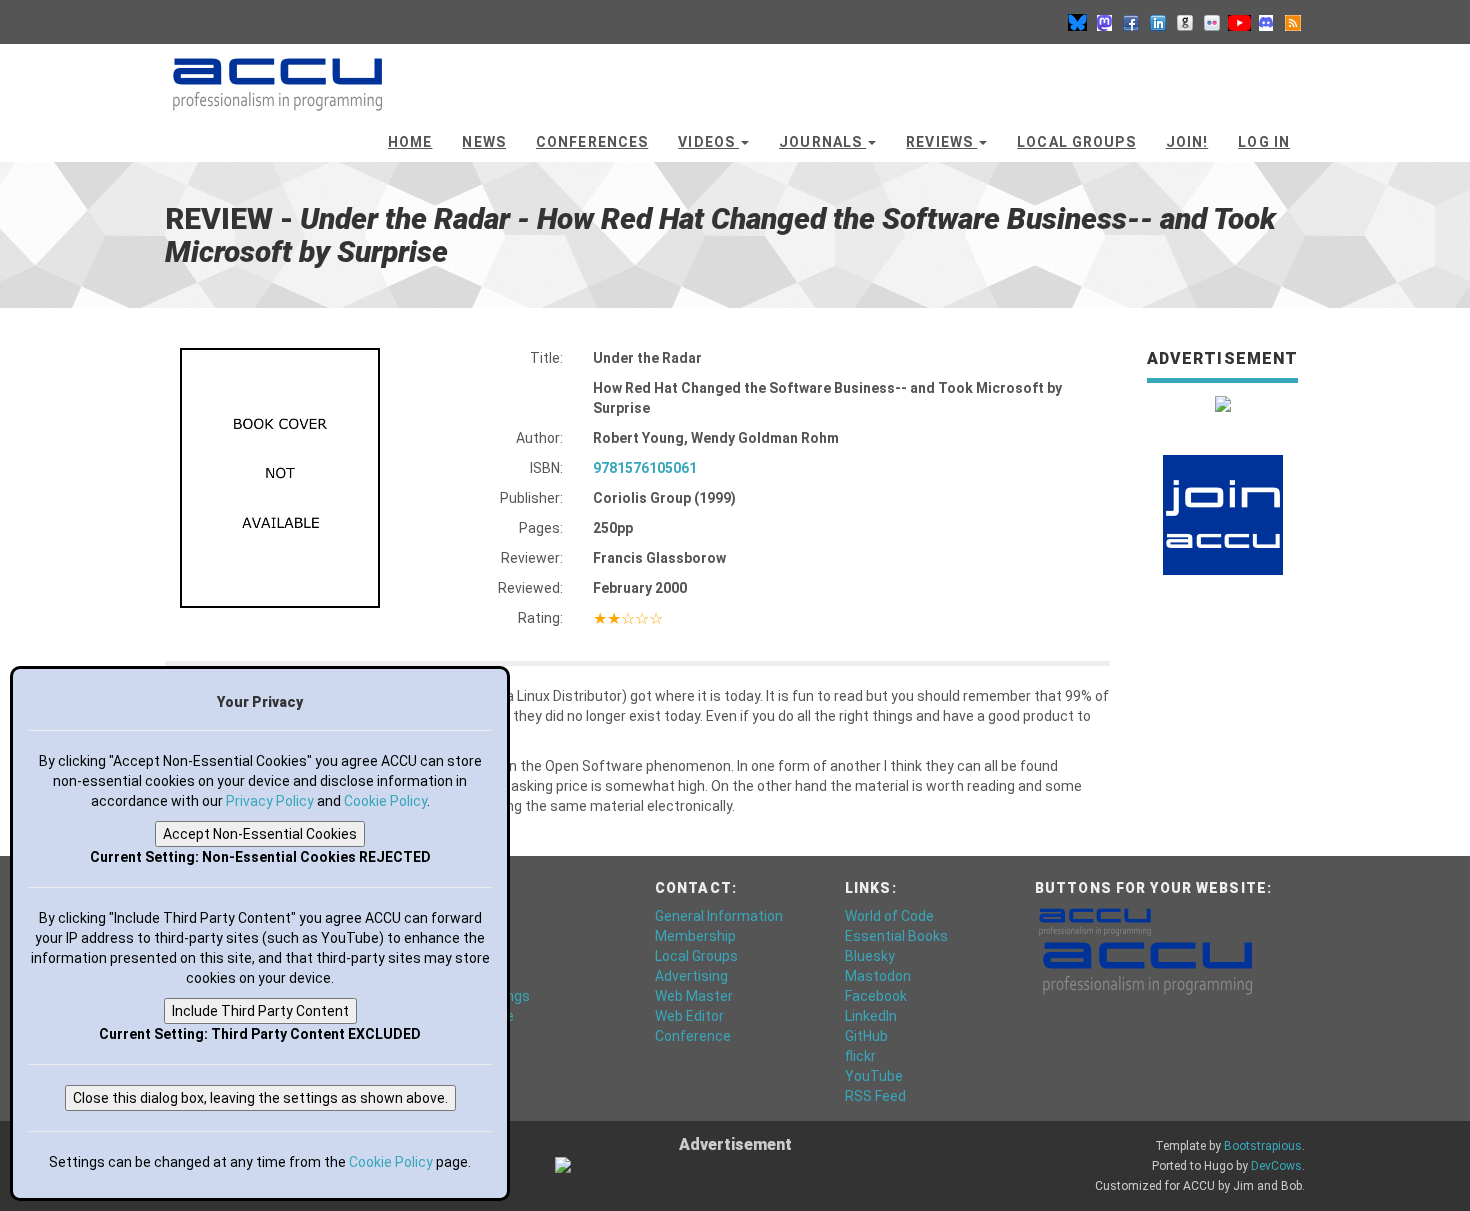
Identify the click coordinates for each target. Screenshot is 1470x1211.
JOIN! (1187, 142)
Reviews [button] (941, 142)
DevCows (1276, 1166)
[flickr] (1212, 22)
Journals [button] (822, 142)
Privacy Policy (270, 801)
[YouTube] (1239, 22)
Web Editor (689, 1016)
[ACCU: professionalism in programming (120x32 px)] (1095, 921)
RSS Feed (875, 1096)
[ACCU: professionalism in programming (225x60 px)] (1147, 967)
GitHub (866, 1036)
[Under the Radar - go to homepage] (277, 75)
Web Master (694, 996)
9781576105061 (645, 468)
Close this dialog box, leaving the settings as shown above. (260, 1098)
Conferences (592, 142)
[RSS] (1293, 22)
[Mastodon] (1104, 22)
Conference (693, 1036)
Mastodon (878, 976)
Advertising (691, 976)
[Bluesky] (1077, 22)
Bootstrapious (1263, 1146)
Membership (695, 936)
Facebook (876, 996)
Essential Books (896, 936)
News (483, 142)
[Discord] (1266, 22)
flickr (860, 1056)
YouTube (874, 1076)
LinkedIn (871, 1016)
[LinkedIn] (1158, 22)
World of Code (889, 916)
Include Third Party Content (260, 1011)
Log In (1264, 142)
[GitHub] (1185, 22)
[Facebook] (1131, 22)
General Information (719, 916)
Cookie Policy (385, 801)
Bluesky (870, 956)
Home (410, 142)
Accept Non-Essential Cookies (260, 834)
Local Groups (1076, 142)
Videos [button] (708, 142)
